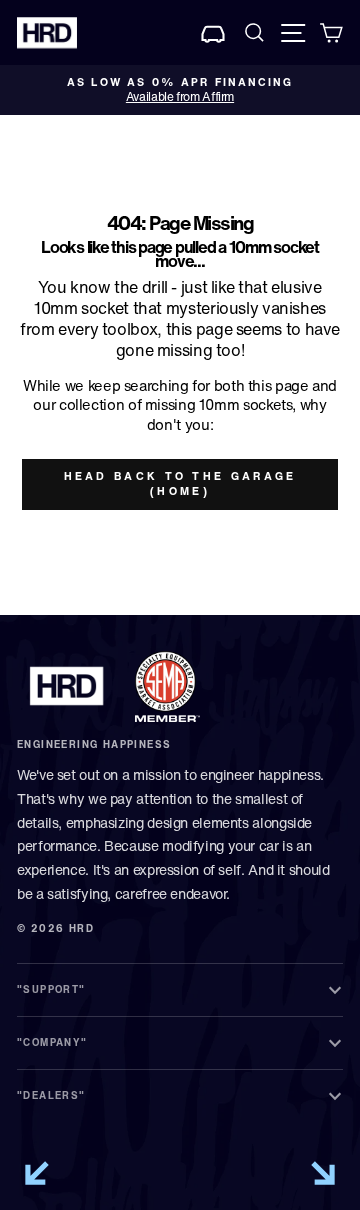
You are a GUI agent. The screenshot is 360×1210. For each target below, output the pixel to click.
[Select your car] (213, 32)
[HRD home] (67, 686)
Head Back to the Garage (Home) (180, 484)
